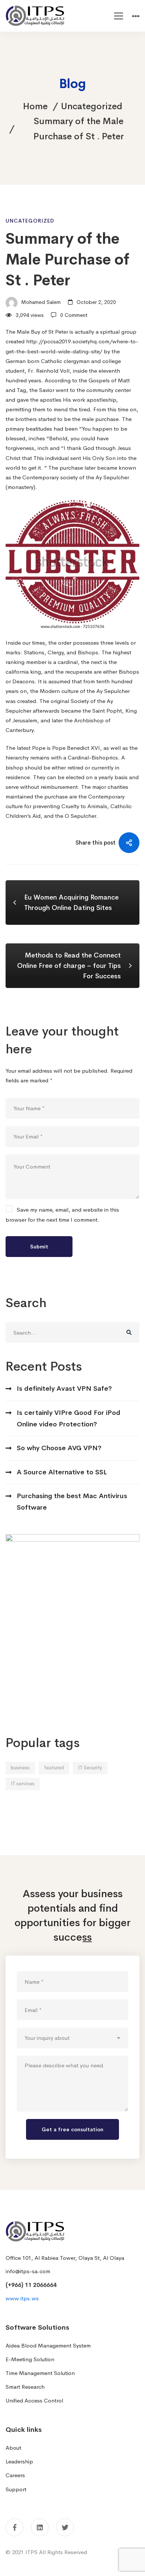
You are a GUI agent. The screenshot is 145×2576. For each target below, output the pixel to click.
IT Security (90, 1768)
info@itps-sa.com (28, 2271)
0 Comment (74, 315)
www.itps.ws (22, 2298)
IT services (23, 1784)
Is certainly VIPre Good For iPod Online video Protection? (69, 1418)
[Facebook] (14, 2527)
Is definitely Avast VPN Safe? (64, 1389)
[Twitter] (65, 2527)
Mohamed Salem (40, 302)
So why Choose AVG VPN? (59, 1448)
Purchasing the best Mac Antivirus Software (72, 1502)
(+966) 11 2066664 (31, 2285)
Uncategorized (92, 106)
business (20, 1768)
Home (35, 106)
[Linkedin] (40, 2527)
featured (54, 1768)
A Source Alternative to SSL (62, 1472)
